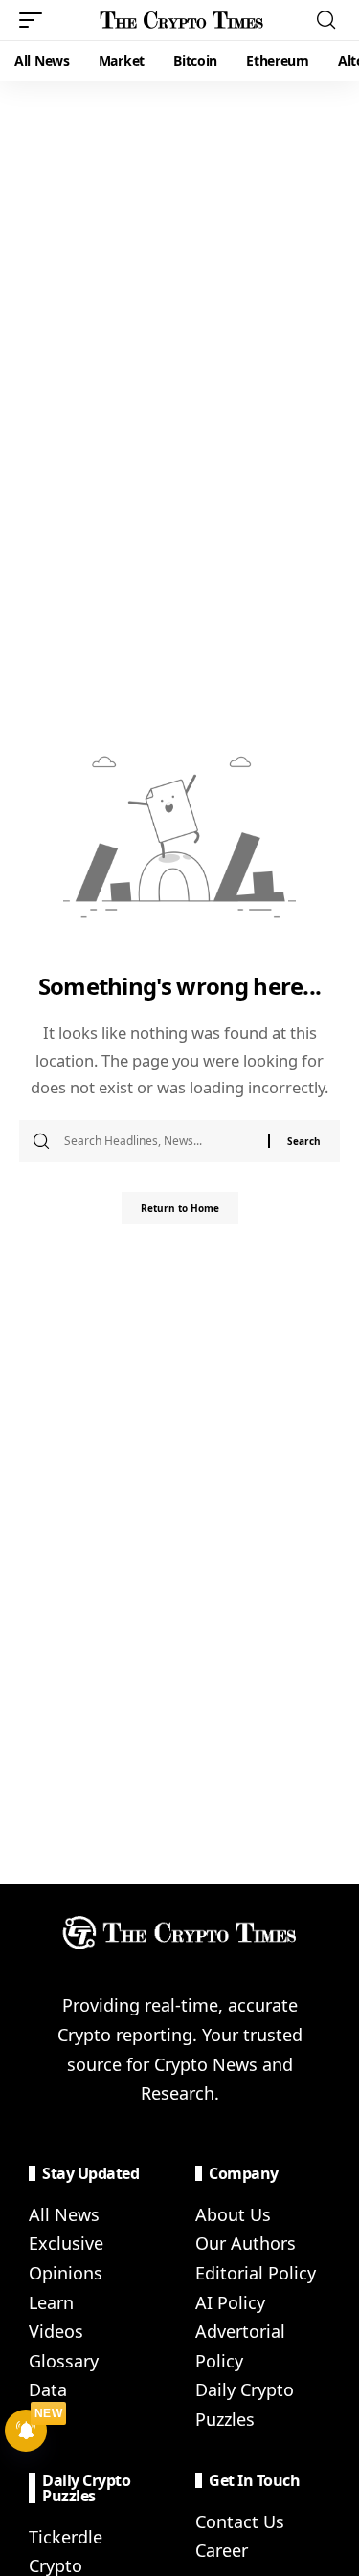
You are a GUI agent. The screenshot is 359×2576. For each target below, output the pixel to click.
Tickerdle (66, 2537)
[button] (35, 20)
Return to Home (180, 1208)
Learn (51, 2302)
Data (48, 2389)
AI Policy (230, 2302)
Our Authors (246, 2243)
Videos (56, 2331)
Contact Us (240, 2521)
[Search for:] (159, 1141)
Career (222, 2550)
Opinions (66, 2273)
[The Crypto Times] (182, 20)
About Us (233, 2214)
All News (64, 2214)
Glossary (64, 2361)
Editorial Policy (256, 2273)
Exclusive (66, 2243)
